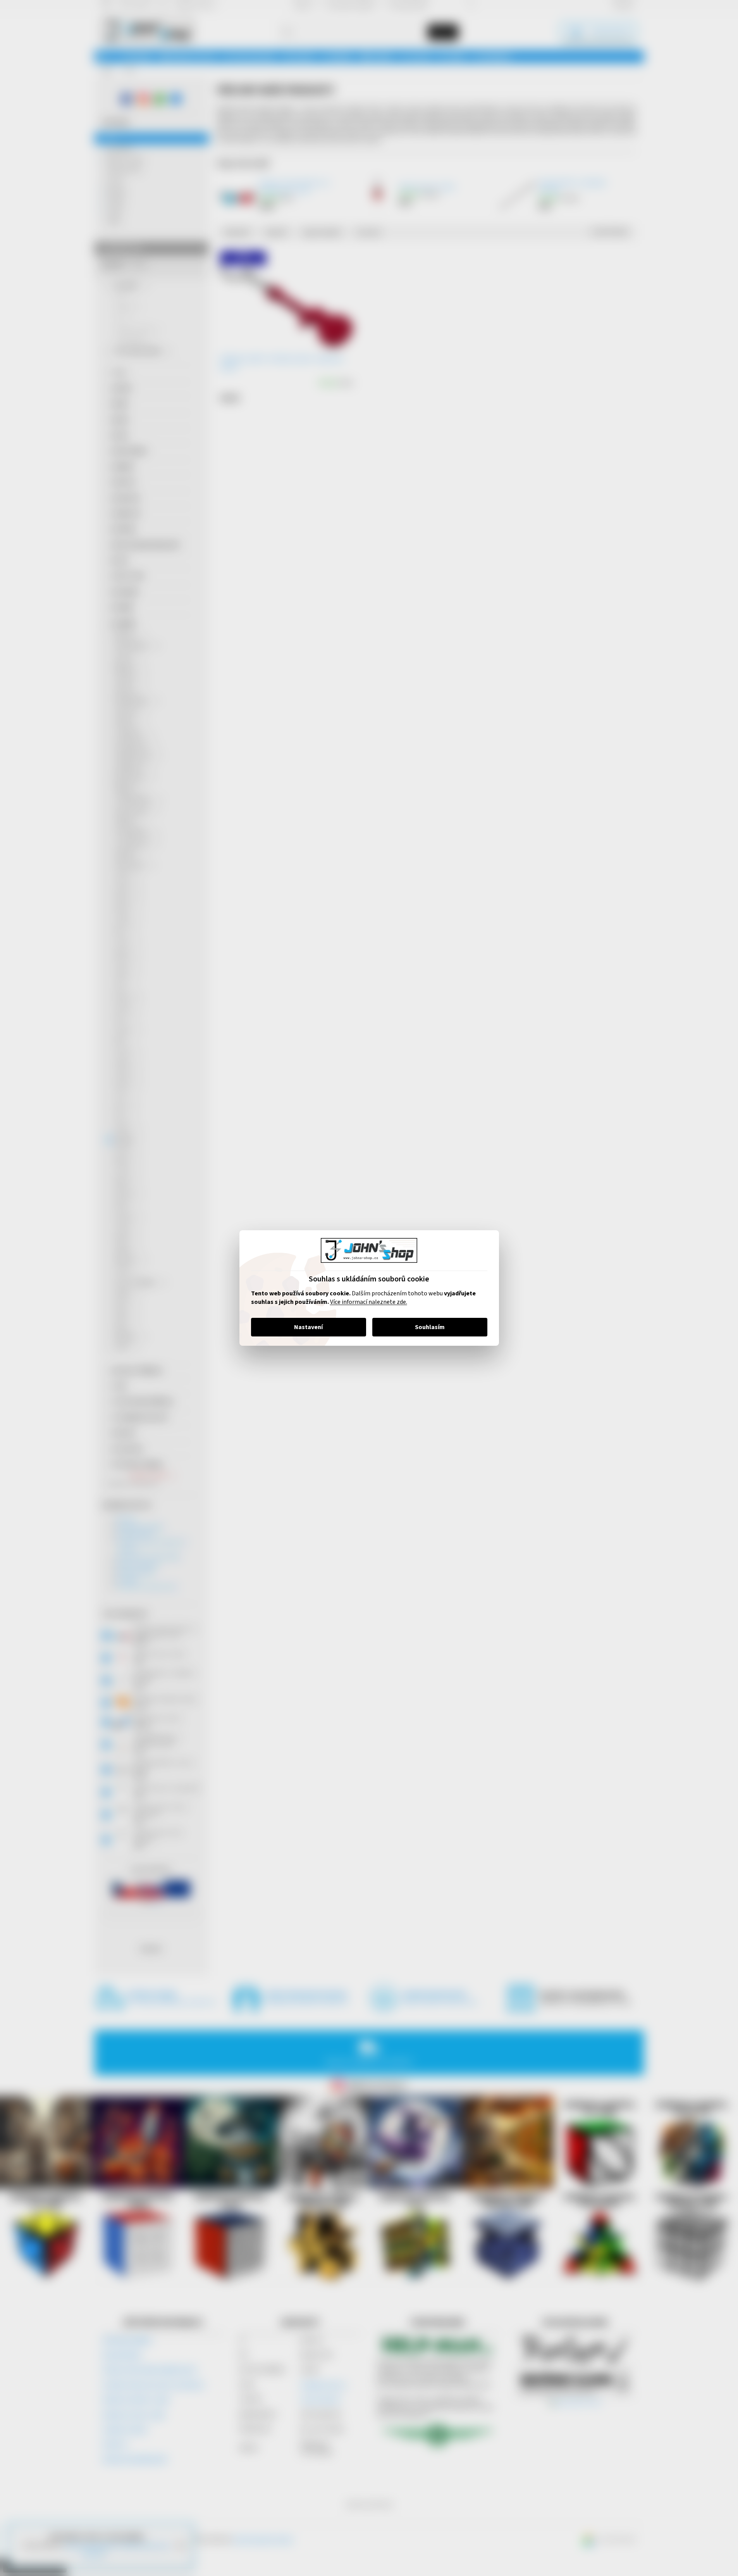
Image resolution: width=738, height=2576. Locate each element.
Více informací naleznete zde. (369, 1302)
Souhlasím (430, 1327)
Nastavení (308, 1327)
